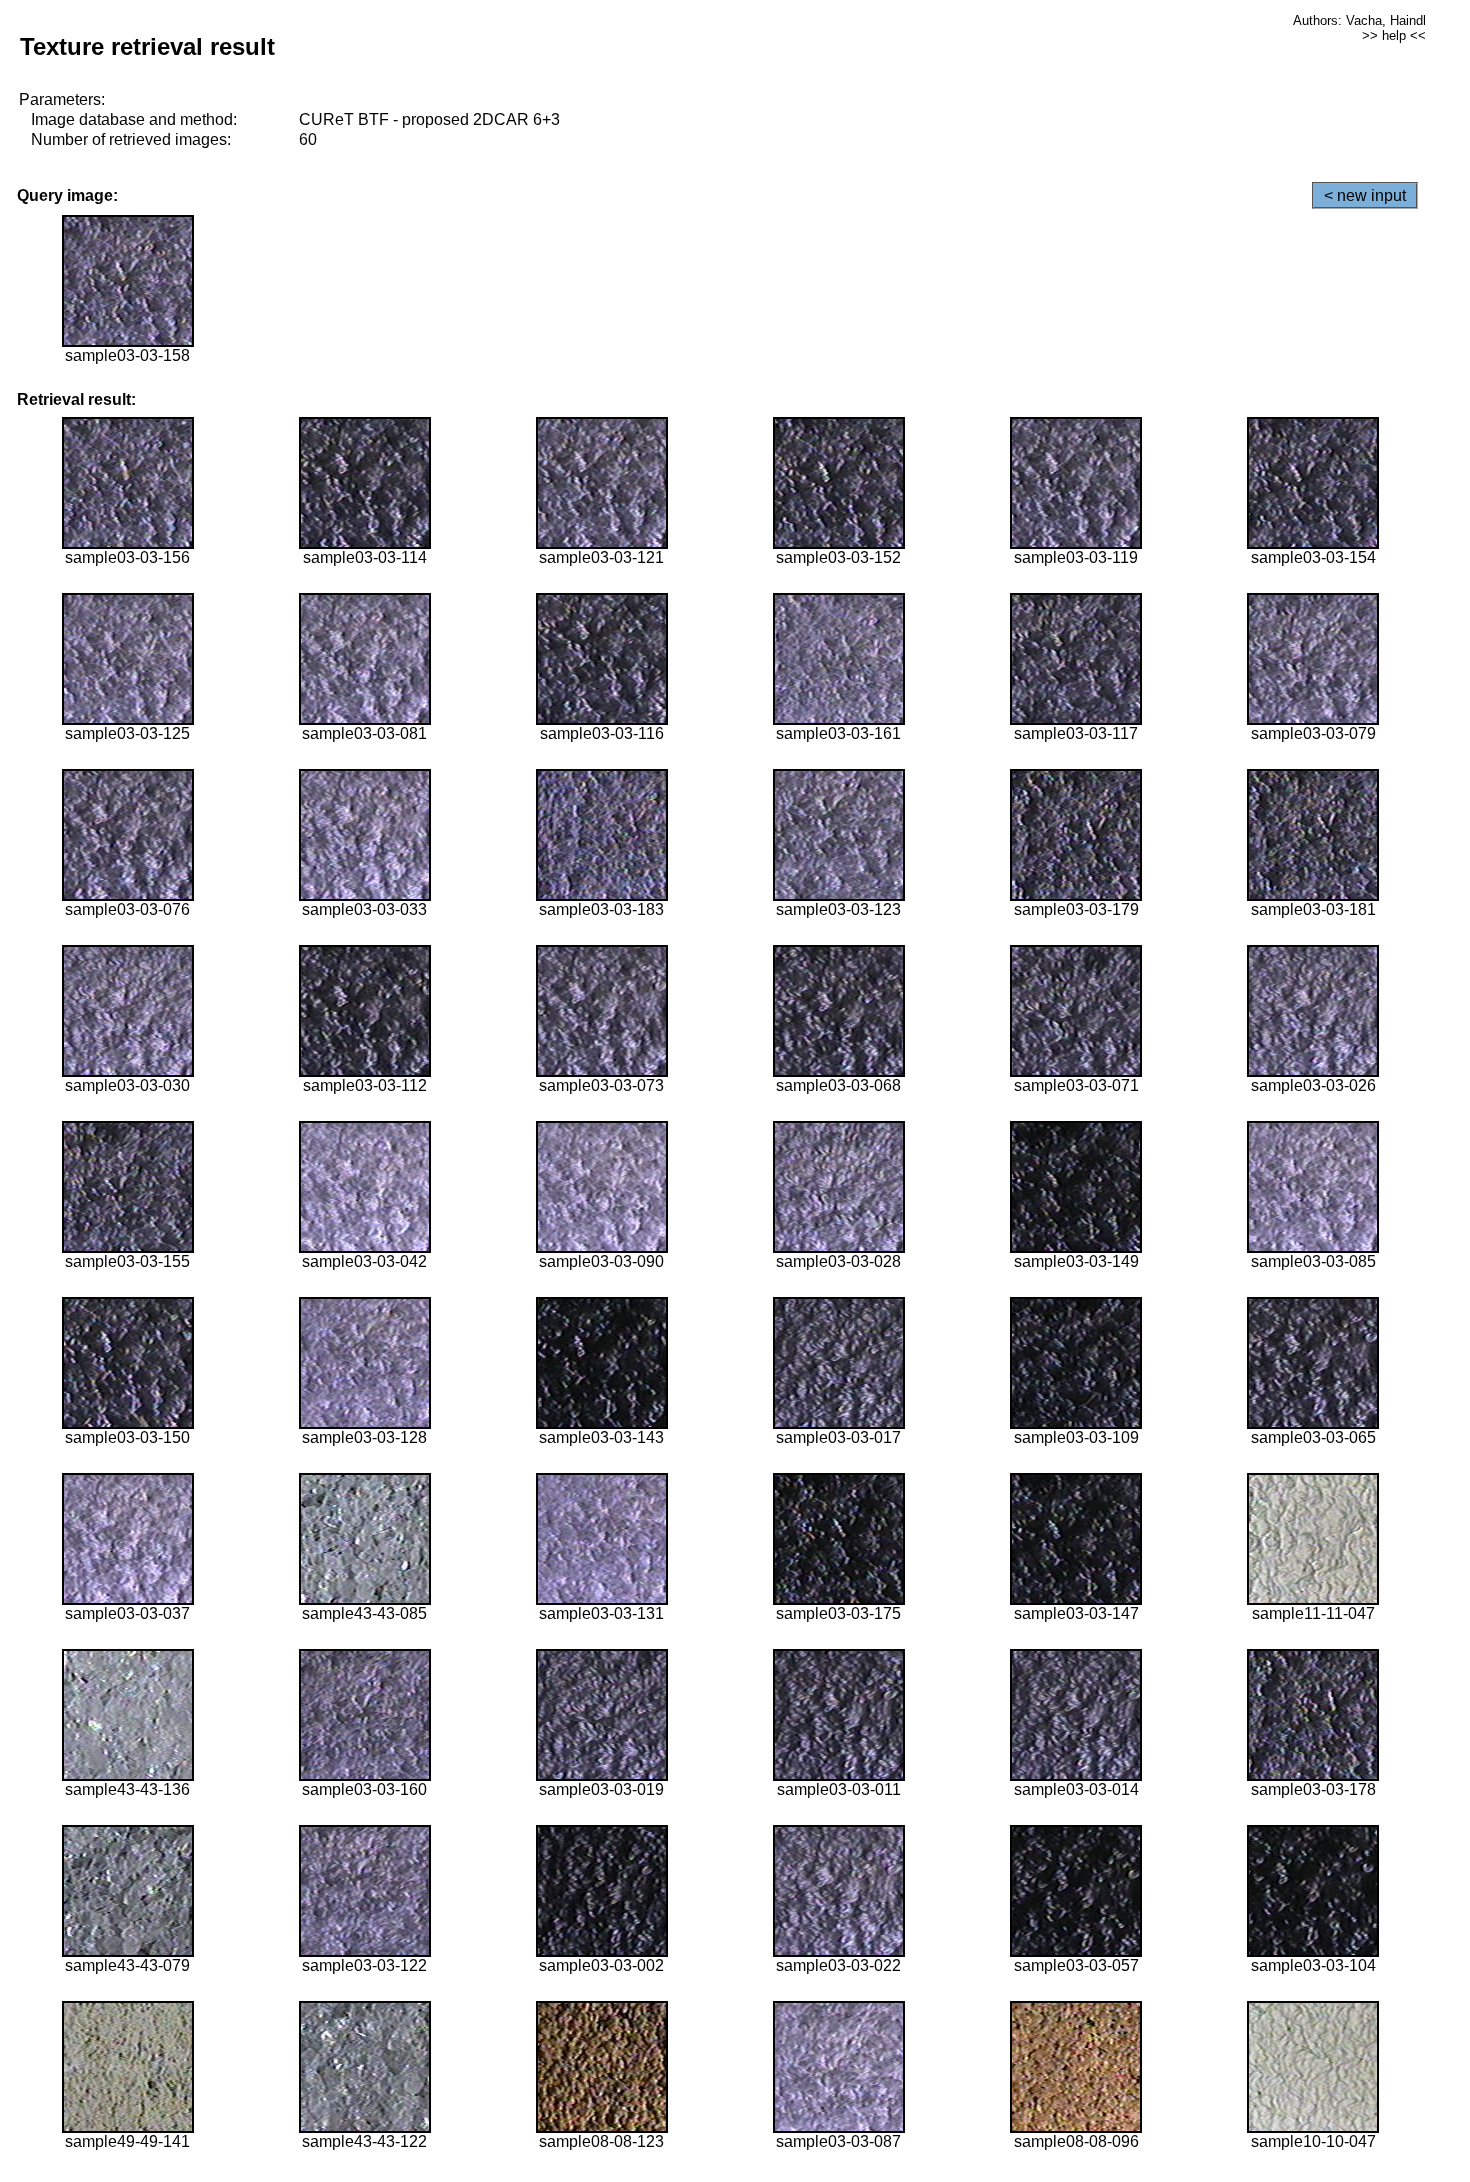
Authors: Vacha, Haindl (1359, 20)
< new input (1365, 195)
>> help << (1394, 35)
